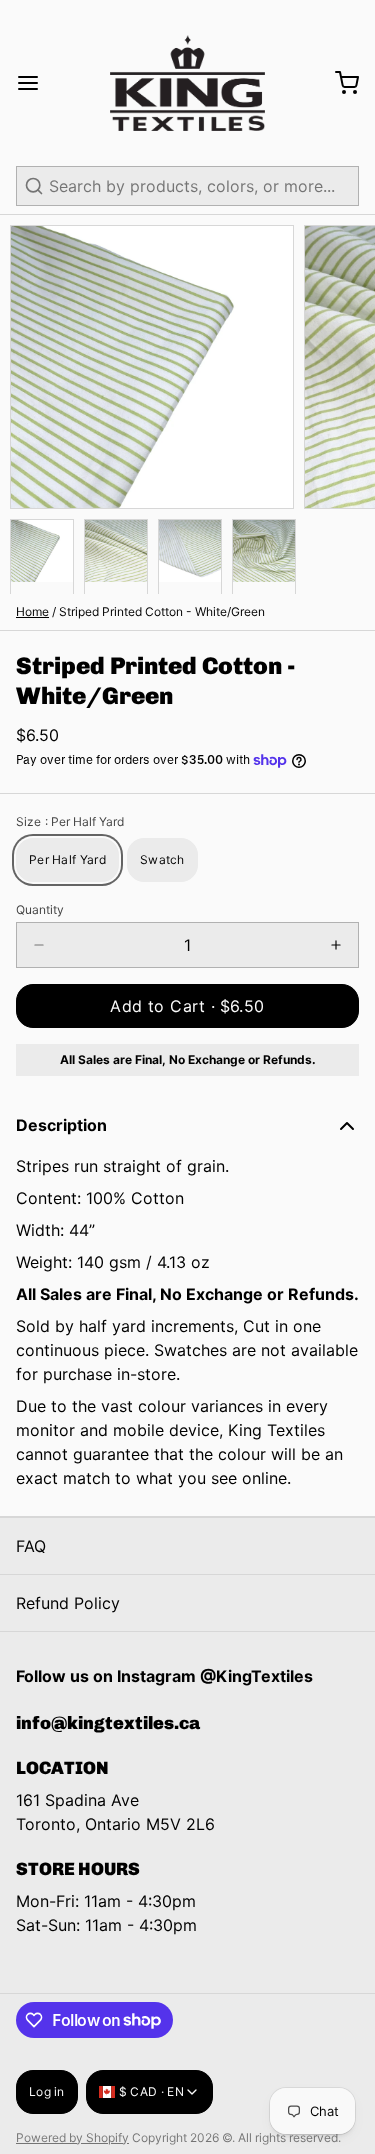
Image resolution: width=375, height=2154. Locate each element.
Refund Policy (68, 1603)
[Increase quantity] (336, 945)
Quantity (40, 909)
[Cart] (339, 83)
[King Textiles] (187, 83)
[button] (187, 1006)
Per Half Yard (67, 859)
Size (70, 821)
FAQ (31, 1546)
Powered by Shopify (72, 2137)
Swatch (162, 859)
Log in (47, 2091)
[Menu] (36, 83)
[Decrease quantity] (39, 945)
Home (32, 611)
